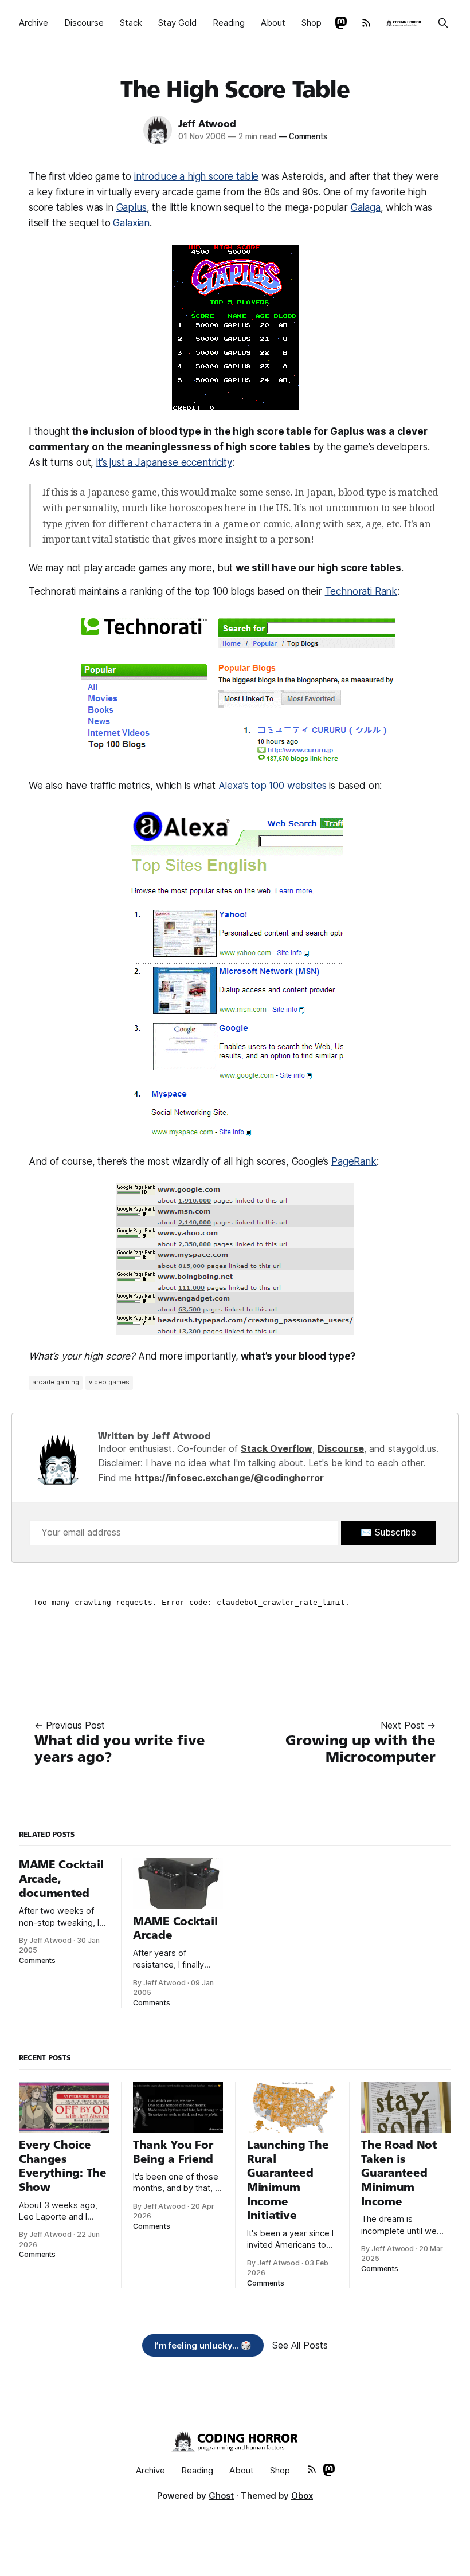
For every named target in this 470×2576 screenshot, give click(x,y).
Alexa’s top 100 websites (273, 786)
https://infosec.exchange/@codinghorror (229, 1478)
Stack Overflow (277, 1448)
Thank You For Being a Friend (173, 2152)
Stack (131, 23)
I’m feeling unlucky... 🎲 (203, 2345)
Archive (34, 23)
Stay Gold (177, 23)
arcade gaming (56, 1382)
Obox (302, 2495)
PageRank (354, 1161)
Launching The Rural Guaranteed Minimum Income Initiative (288, 2180)
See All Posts (300, 2345)
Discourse (84, 23)
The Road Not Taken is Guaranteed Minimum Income (399, 2173)
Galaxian (131, 223)
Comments (303, 136)
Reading (229, 23)
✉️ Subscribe (388, 1532)
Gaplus (132, 207)
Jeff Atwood (207, 124)
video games (109, 1382)
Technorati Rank (361, 591)
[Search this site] (443, 23)
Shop (312, 23)
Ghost (221, 2495)
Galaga (366, 207)
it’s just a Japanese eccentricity (164, 462)
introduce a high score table (196, 176)
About (273, 23)
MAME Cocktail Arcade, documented (61, 1879)
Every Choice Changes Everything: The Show (63, 2166)
